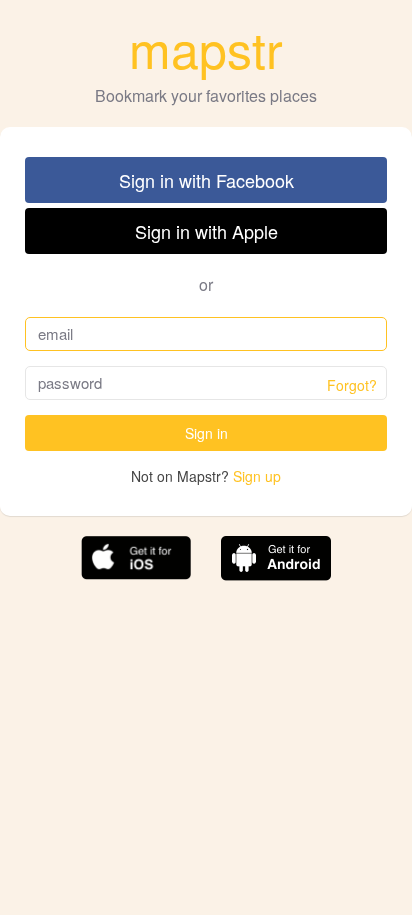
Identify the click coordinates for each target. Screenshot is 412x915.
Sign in (206, 433)
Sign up (257, 476)
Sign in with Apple (206, 231)
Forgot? (352, 385)
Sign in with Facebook (206, 180)
